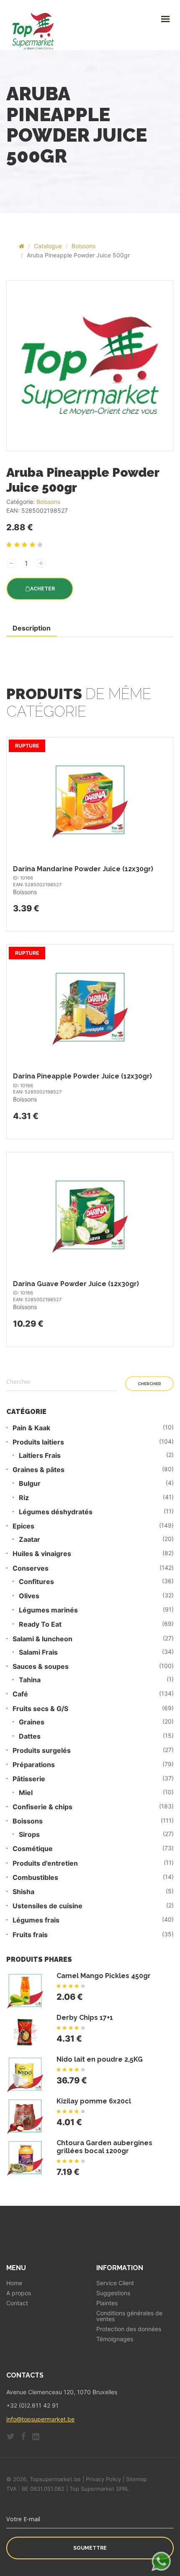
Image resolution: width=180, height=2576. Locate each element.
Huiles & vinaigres (42, 1554)
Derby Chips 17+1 (85, 2018)
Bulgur (30, 1484)
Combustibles (35, 1878)
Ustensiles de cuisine (48, 1906)
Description (32, 628)
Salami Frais (38, 1652)
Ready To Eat (40, 1624)
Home (14, 2283)
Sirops (29, 1835)
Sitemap (136, 2479)
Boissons (84, 246)
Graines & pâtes (39, 1470)
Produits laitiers (38, 1442)
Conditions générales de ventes (129, 2316)
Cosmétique (33, 1849)
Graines (32, 1722)
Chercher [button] (149, 1384)
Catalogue (48, 246)
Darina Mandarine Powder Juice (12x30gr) (83, 869)
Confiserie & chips (42, 1807)
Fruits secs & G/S (40, 1709)
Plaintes (107, 2303)
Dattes (30, 1736)
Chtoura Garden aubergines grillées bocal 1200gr (104, 2147)
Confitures (36, 1582)
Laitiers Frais (40, 1456)
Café (20, 1694)
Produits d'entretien (45, 1863)
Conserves (31, 1568)
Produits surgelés (42, 1751)
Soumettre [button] (90, 2548)
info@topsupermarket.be (40, 2419)
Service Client (115, 2283)
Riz (24, 1498)
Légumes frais (36, 1920)
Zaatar (30, 1540)
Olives (29, 1596)
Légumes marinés (48, 1610)
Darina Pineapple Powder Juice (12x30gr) (82, 1076)
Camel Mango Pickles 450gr (104, 1976)
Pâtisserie (29, 1779)
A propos (19, 2293)
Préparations (34, 1765)
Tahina (30, 1680)
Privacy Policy (103, 2479)
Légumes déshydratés (56, 1512)
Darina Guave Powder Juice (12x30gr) (76, 1284)
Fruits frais (30, 1935)
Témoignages (115, 2339)
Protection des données (129, 2329)
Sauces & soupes (41, 1667)
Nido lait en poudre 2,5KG (100, 2059)
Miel (26, 1793)
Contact (17, 2303)
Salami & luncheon (42, 1639)
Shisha (23, 1892)
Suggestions (113, 2293)
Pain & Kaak (31, 1428)
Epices (23, 1526)
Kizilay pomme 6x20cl (94, 2101)
